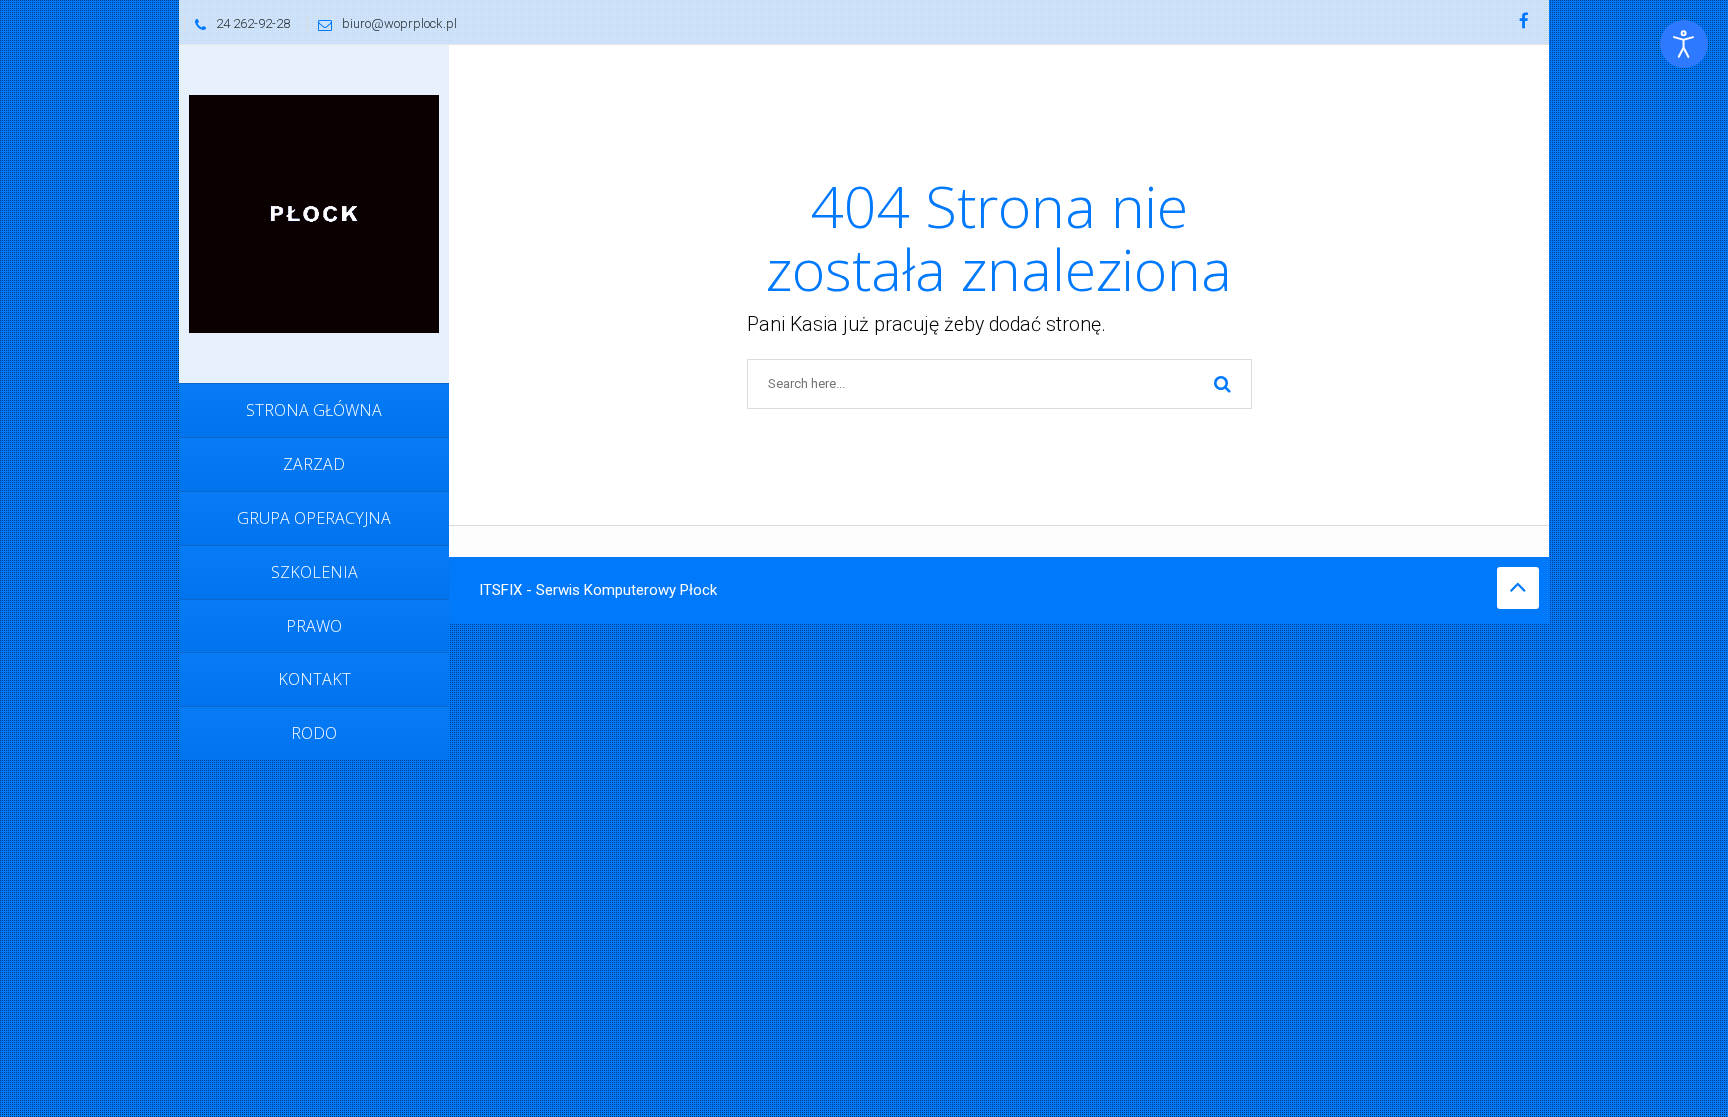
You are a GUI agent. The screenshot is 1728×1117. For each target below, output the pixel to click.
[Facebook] (1524, 22)
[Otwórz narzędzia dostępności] (1684, 44)
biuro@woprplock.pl (399, 23)
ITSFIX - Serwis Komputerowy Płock (598, 590)
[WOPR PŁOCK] (314, 213)
